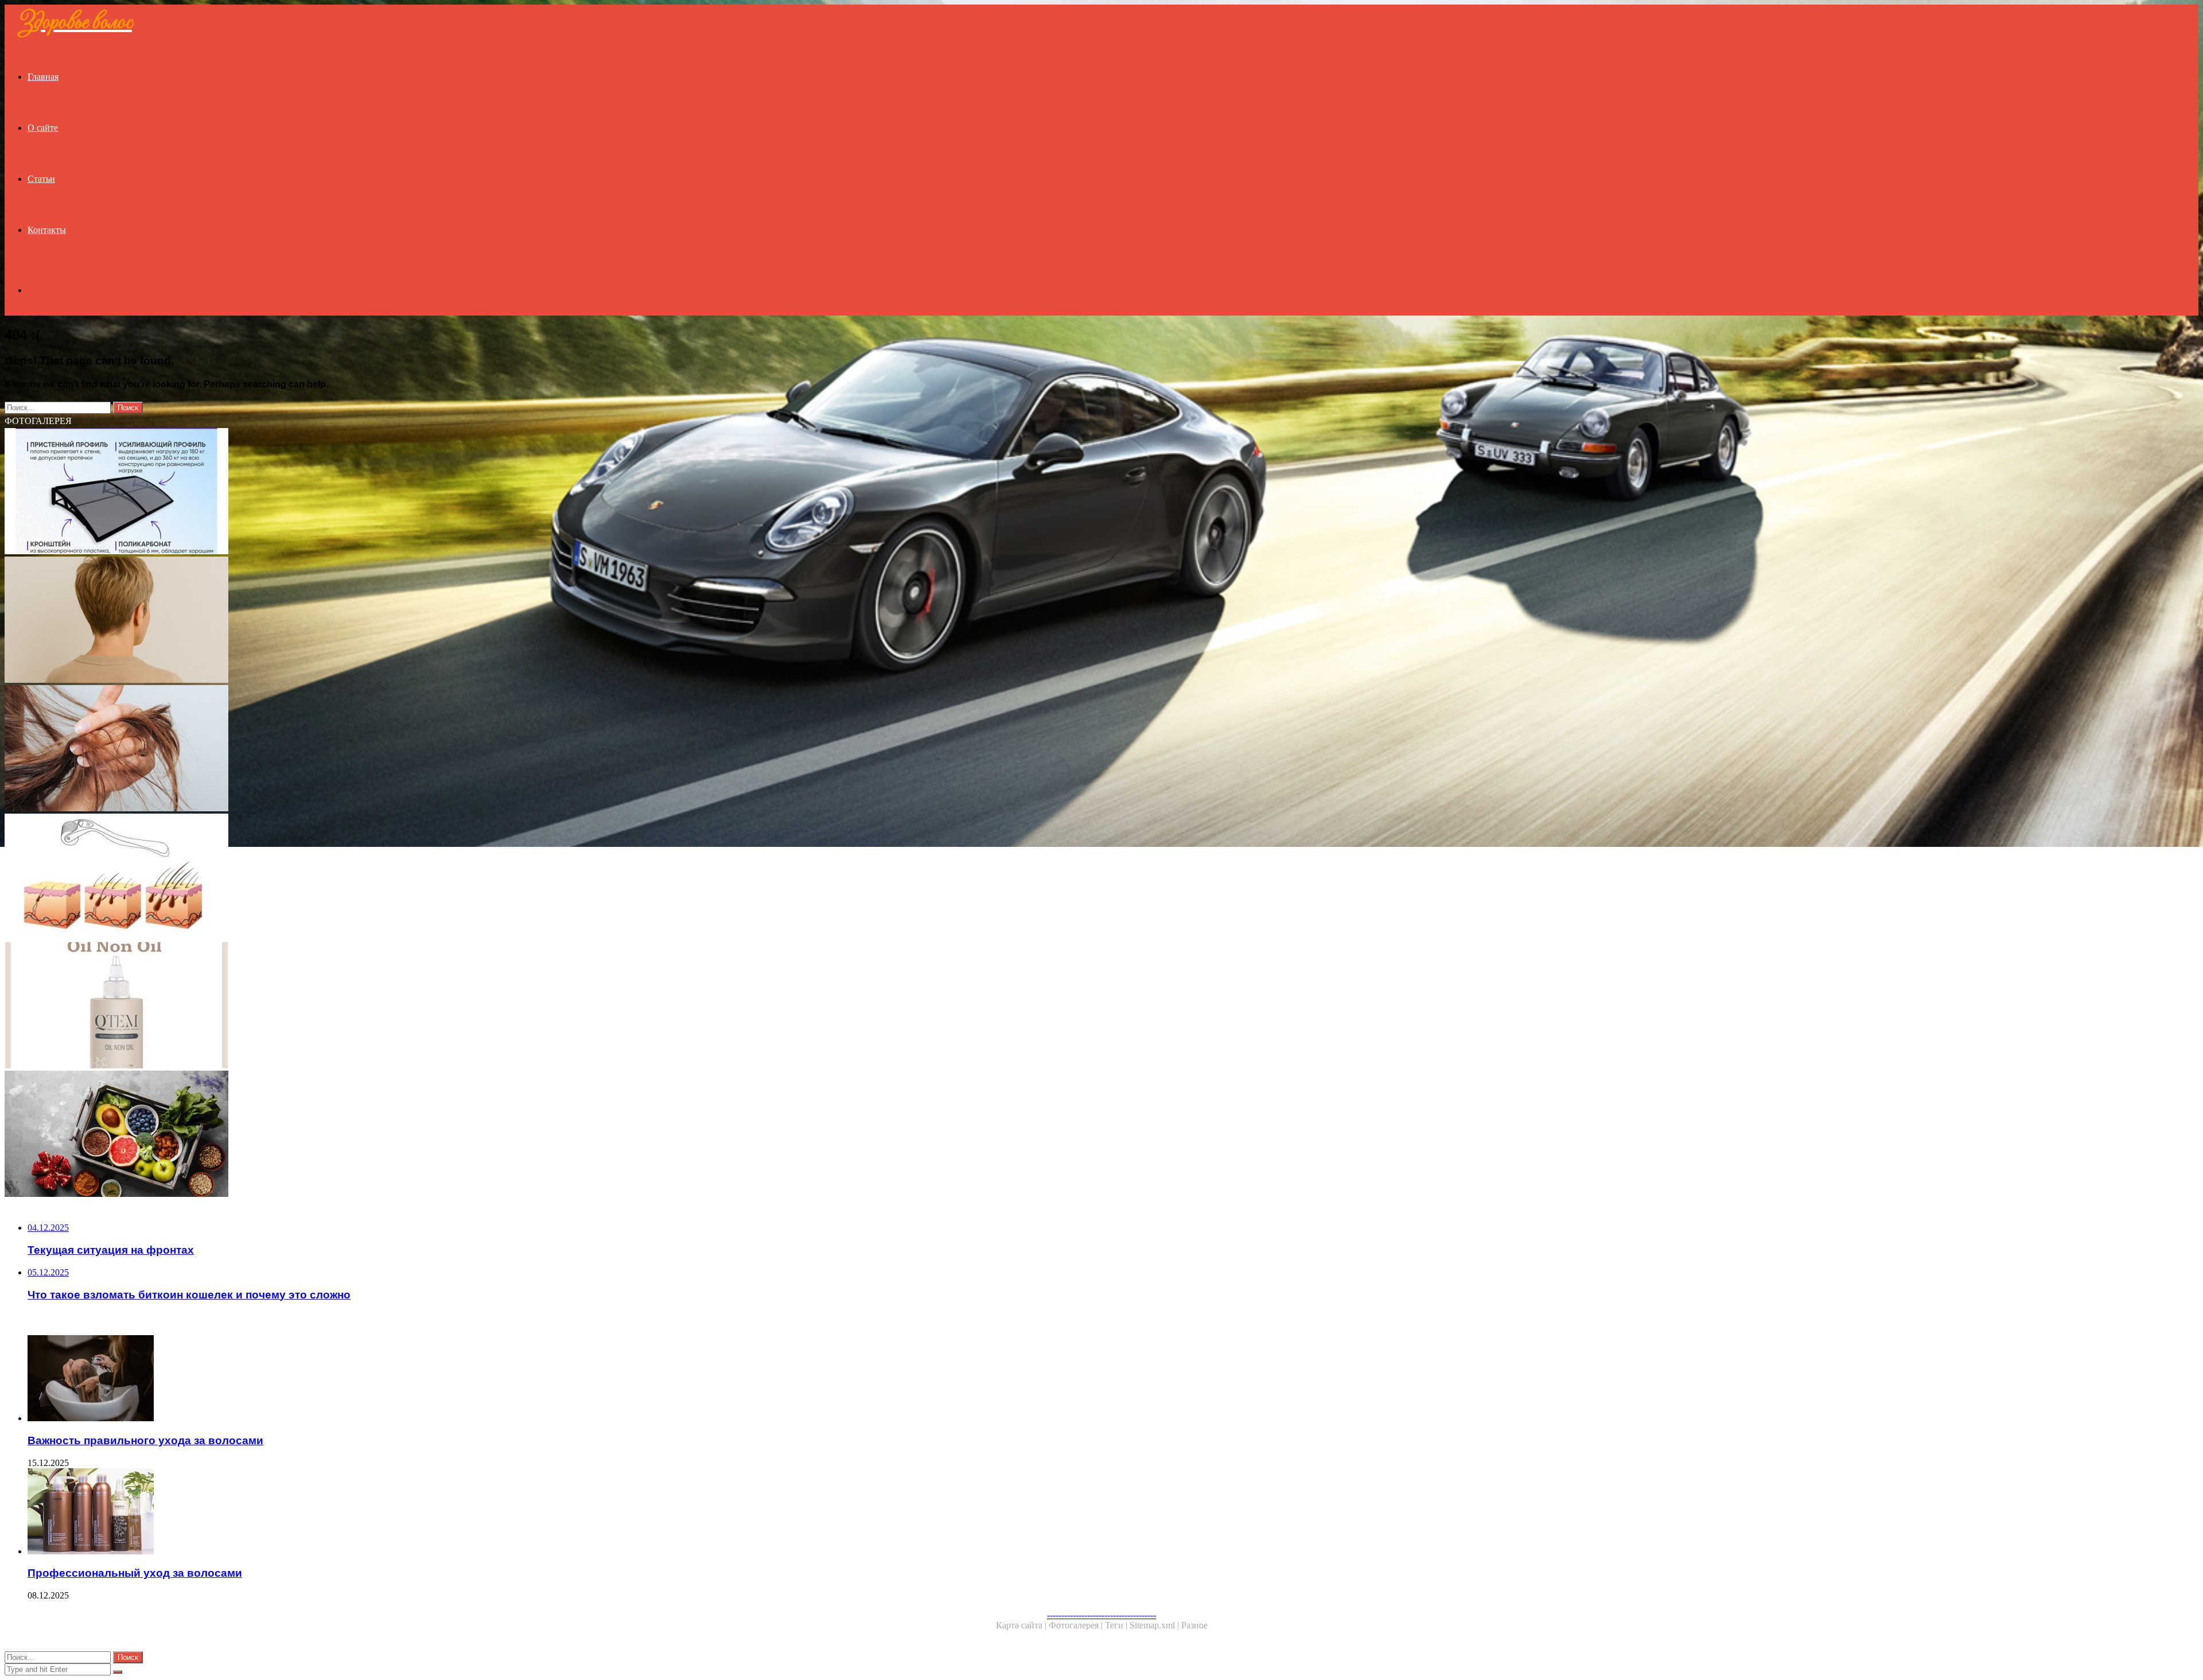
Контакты (47, 230)
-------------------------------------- (1101, 1615)
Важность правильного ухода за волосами (145, 1440)
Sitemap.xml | (1155, 1625)
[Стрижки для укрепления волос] (349, 621)
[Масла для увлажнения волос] (349, 1006)
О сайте (43, 128)
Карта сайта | (1022, 1625)
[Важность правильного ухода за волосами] (360, 1379)
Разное (1194, 1625)
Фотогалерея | (1077, 1625)
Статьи (41, 179)
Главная (43, 77)
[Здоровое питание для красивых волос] (349, 1135)
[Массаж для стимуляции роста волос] (349, 878)
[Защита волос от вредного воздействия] (349, 749)
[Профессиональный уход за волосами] (360, 1512)
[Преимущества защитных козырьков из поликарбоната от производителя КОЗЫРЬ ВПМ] (349, 492)
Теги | (1117, 1625)
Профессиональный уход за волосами (135, 1573)
